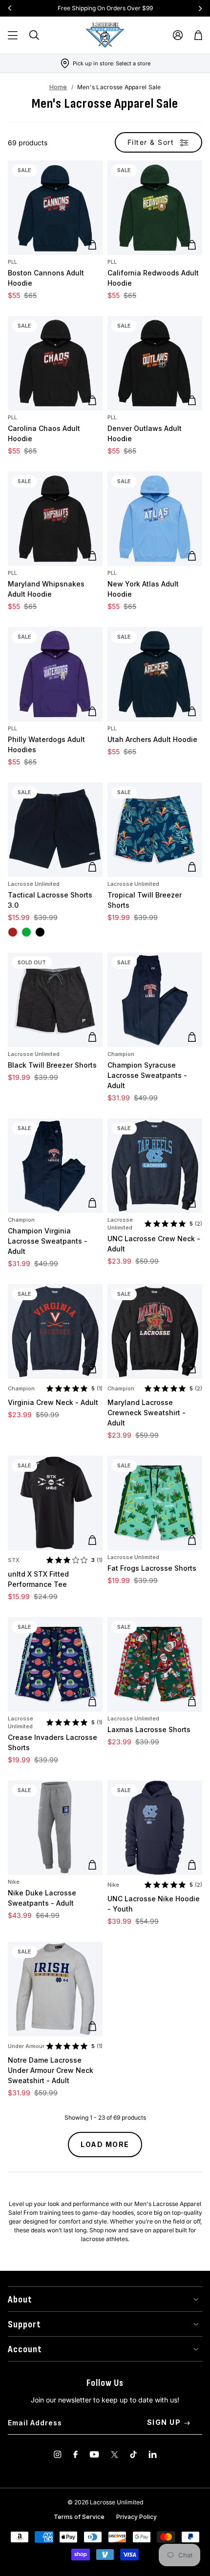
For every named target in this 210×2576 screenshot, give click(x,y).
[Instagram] (58, 2454)
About (20, 2300)
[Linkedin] (153, 2454)
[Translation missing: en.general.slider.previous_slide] (10, 8)
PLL (12, 262)
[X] (115, 2454)
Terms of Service (79, 2517)
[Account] (178, 35)
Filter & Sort (151, 142)
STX (14, 1560)
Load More (105, 2144)
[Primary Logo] (105, 35)
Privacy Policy (136, 2517)
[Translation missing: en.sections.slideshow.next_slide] (200, 8)
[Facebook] (75, 2454)
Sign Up (164, 2422)
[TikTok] (133, 2454)
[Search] (34, 35)
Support (24, 2324)
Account (25, 2349)
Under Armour (26, 2046)
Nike (14, 1882)
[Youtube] (94, 2454)
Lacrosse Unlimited (34, 884)
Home (58, 87)
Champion (121, 1054)
